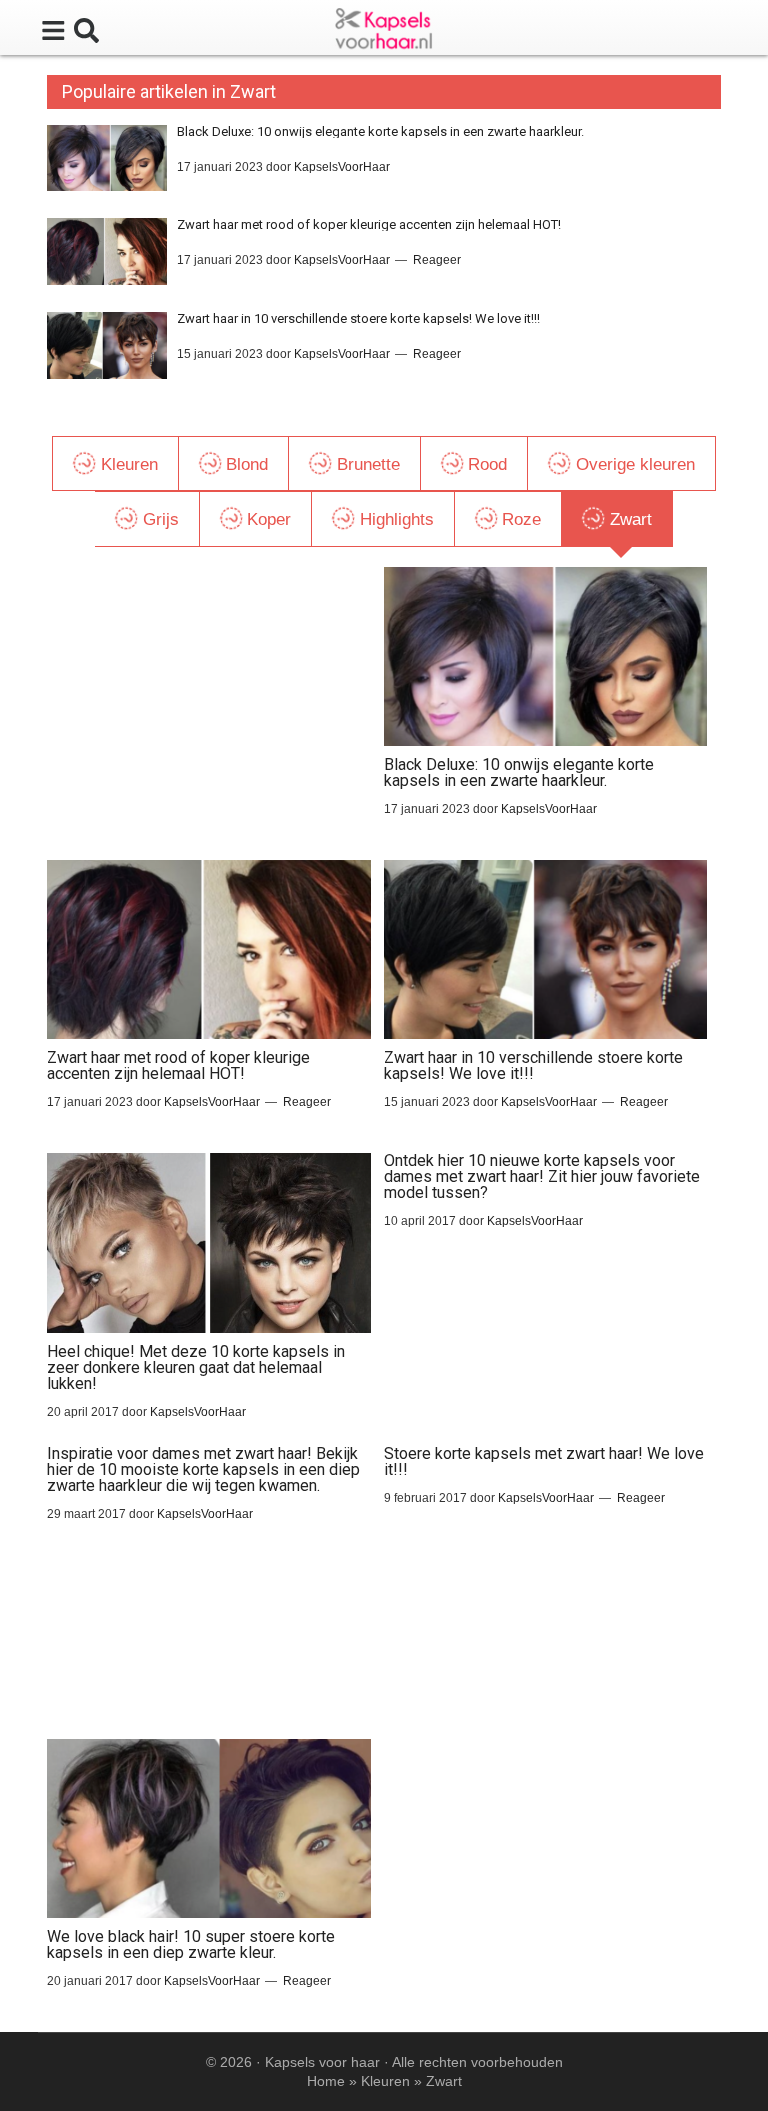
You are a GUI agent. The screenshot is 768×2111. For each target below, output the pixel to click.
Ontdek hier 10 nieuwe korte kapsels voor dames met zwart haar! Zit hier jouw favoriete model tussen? (542, 1176)
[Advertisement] (208, 692)
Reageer (437, 260)
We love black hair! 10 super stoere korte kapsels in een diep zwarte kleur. (191, 1944)
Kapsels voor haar (322, 2062)
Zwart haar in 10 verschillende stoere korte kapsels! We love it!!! (358, 318)
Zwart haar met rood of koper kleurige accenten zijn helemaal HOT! (369, 224)
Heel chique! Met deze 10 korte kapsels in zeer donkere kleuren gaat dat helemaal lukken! (196, 1367)
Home (326, 2081)
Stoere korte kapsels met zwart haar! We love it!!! (544, 1461)
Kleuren (385, 2081)
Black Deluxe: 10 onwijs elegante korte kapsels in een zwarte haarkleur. (380, 131)
